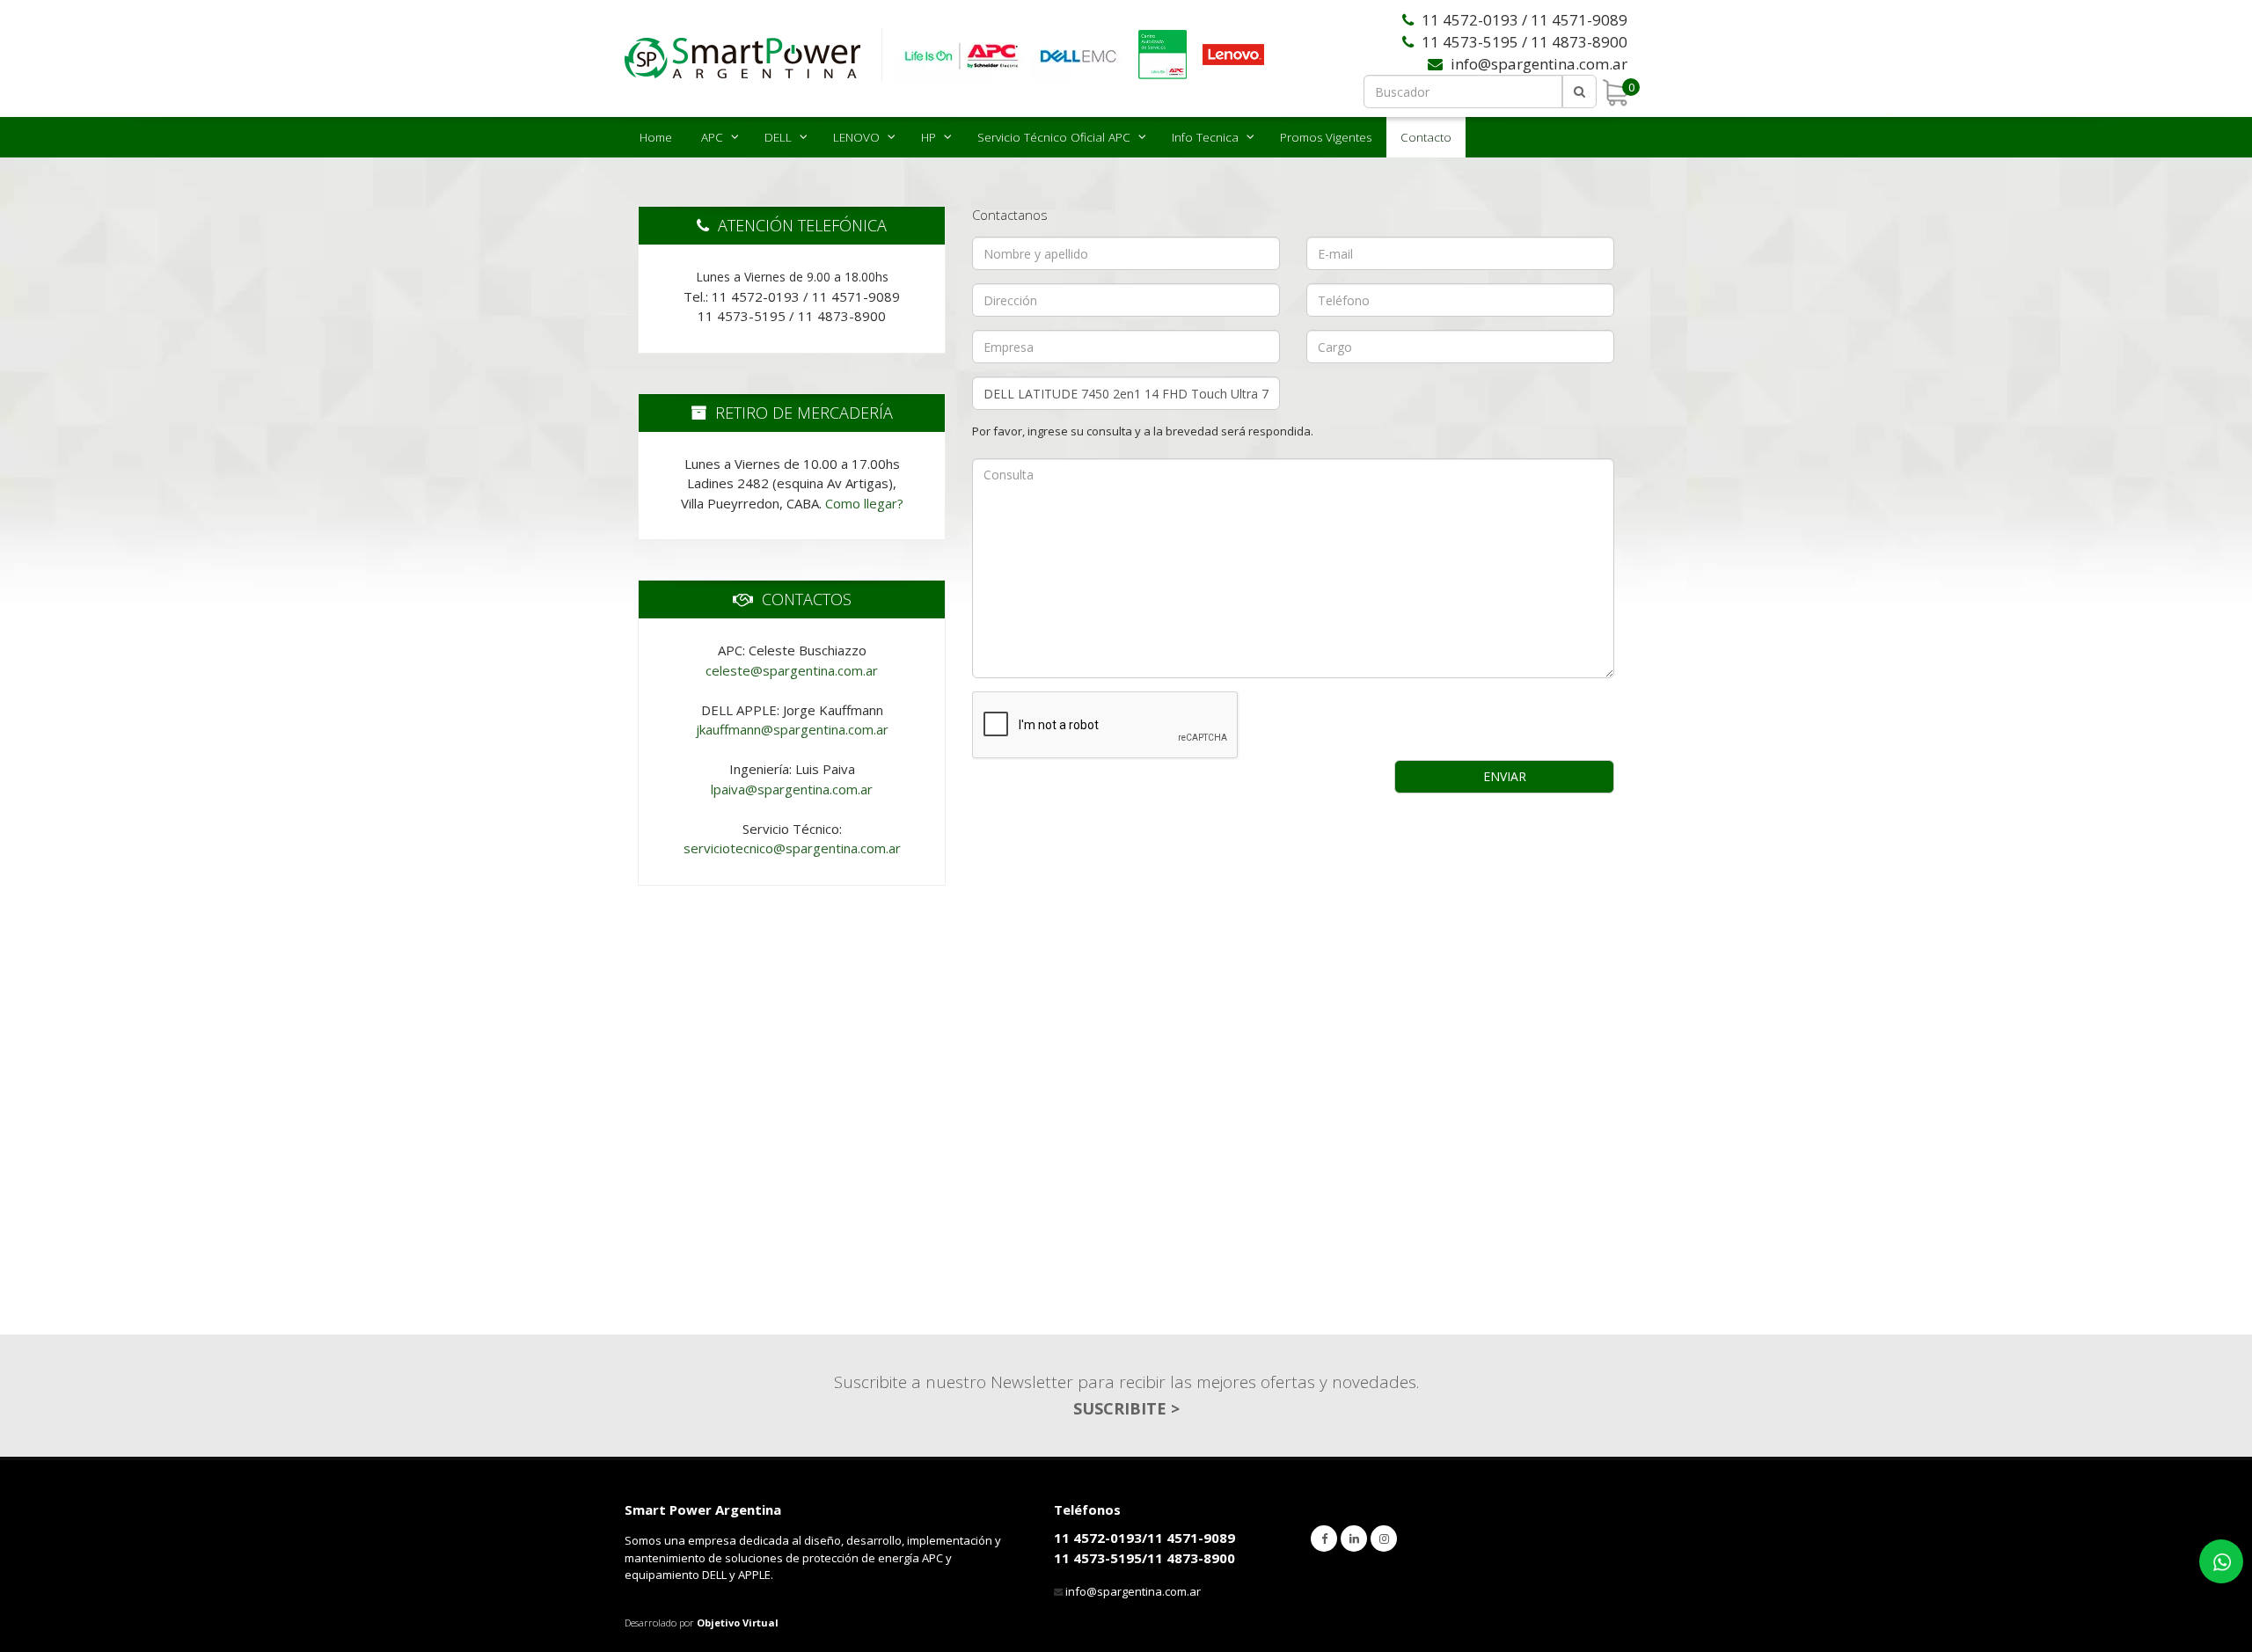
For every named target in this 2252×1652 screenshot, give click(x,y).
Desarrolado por (702, 1623)
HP (929, 137)
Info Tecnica (1205, 137)
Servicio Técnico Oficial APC (1054, 137)
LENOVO (856, 137)
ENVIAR (1505, 776)
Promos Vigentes (1326, 137)
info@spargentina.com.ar (1133, 1591)
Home (656, 137)
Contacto (1426, 137)
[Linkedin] (1354, 1539)
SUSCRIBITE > (1126, 1408)
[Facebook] (1324, 1539)
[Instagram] (1384, 1539)
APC (712, 137)
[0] (1615, 92)
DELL (778, 137)
